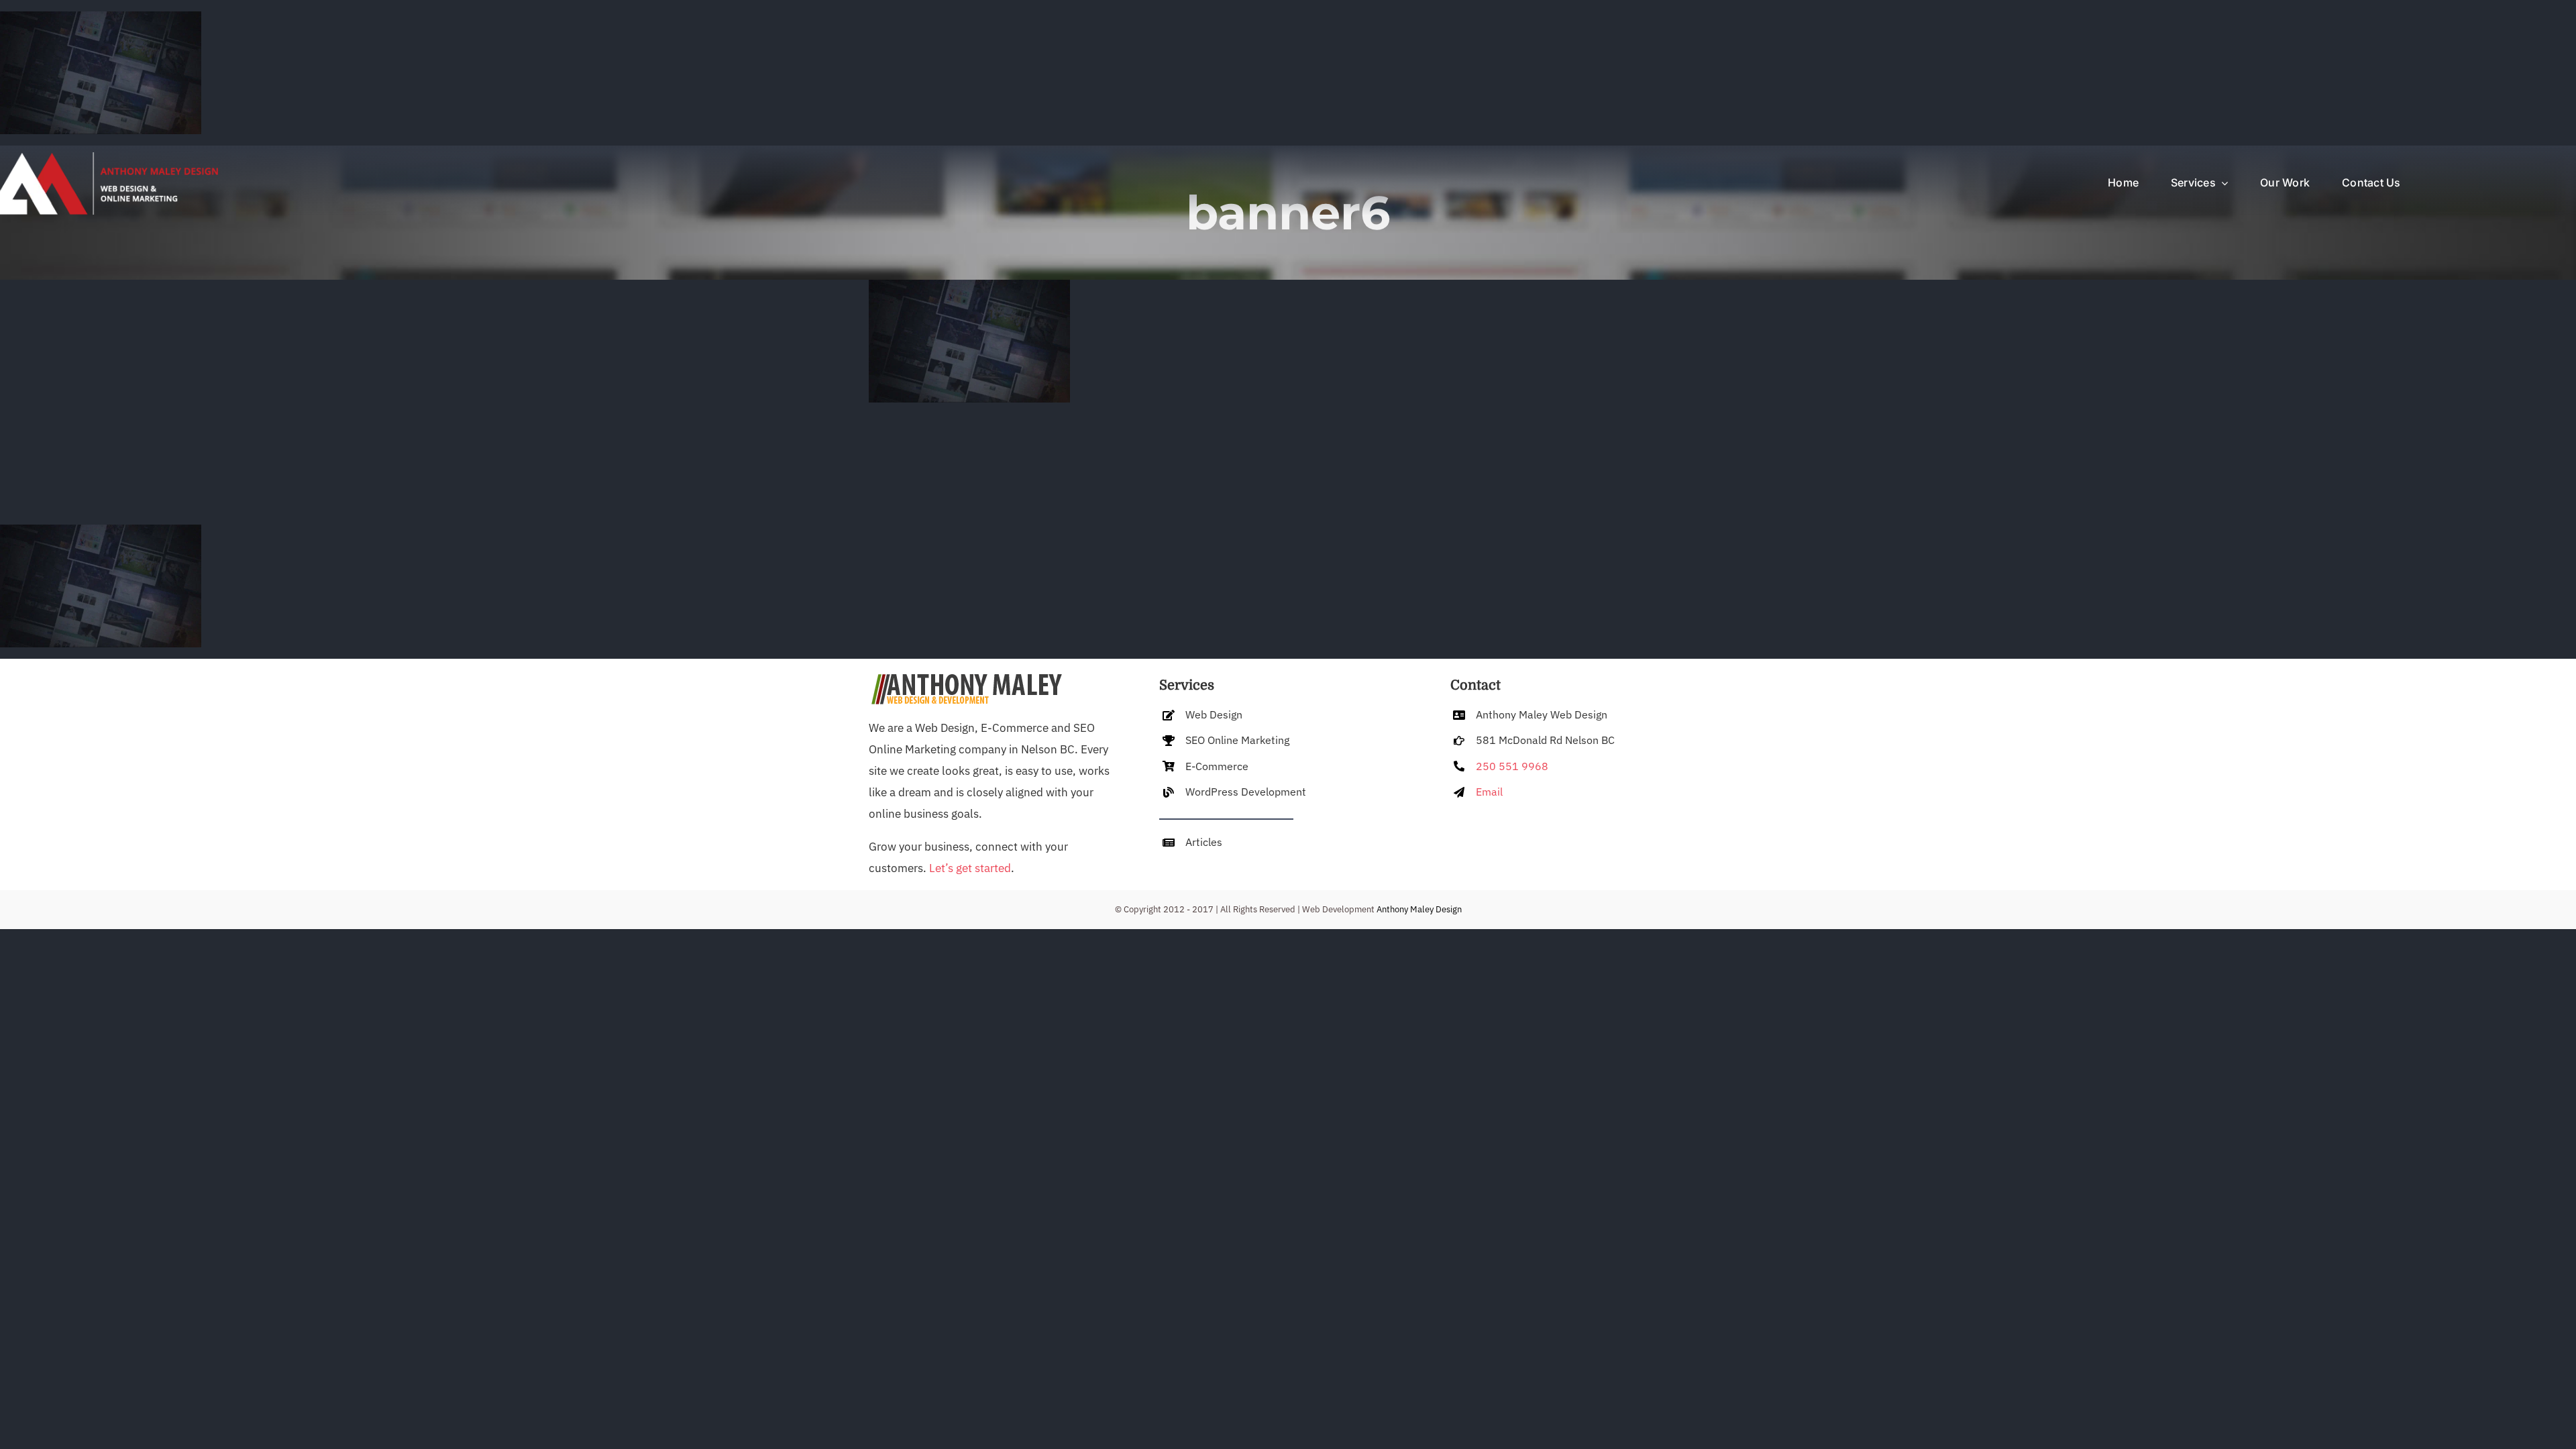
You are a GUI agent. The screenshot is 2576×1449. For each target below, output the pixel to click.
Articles (1204, 842)
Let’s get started (970, 868)
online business (909, 814)
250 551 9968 (1512, 766)
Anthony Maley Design (1419, 909)
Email (1489, 792)
